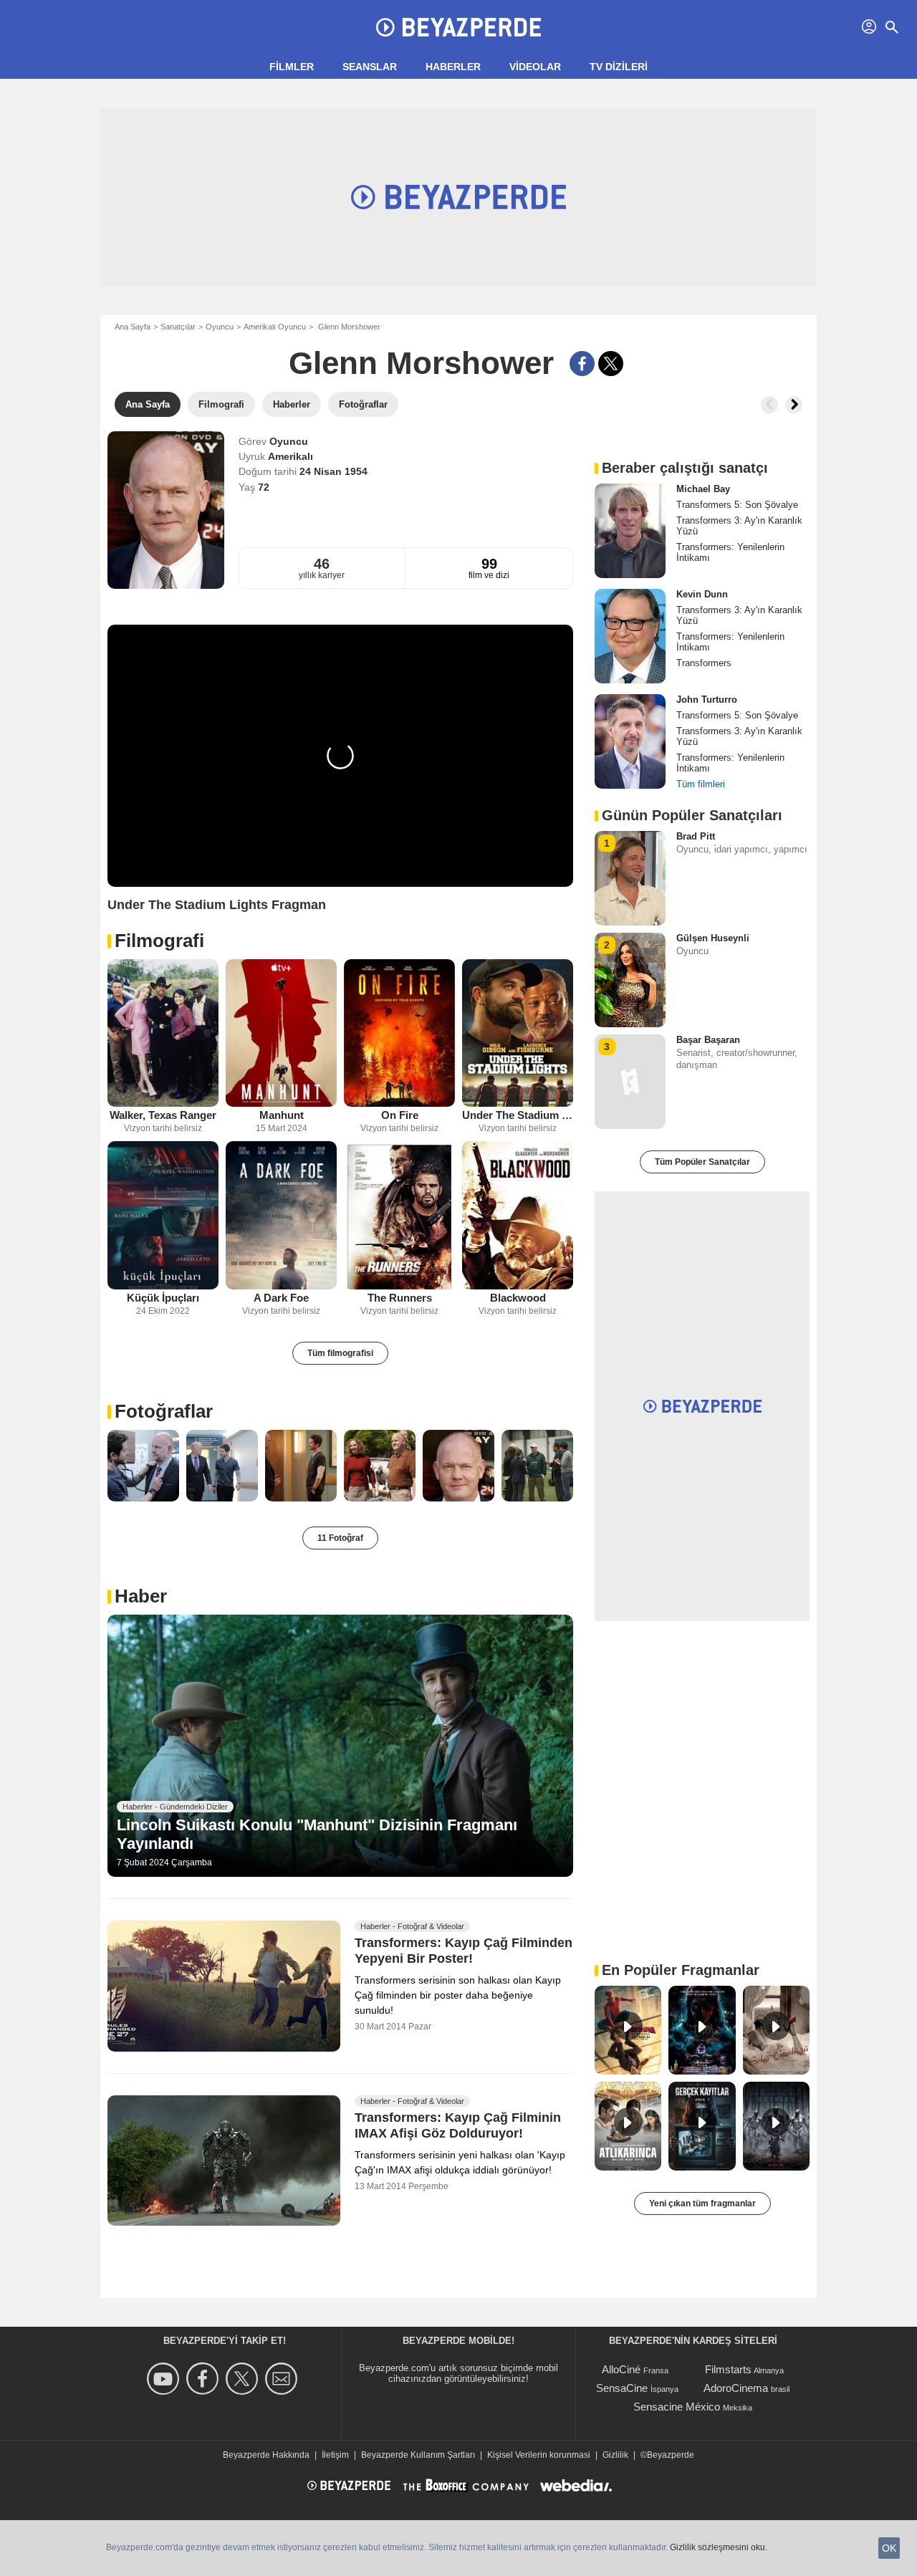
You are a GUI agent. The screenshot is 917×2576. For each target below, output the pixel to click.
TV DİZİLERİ (619, 67)
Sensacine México (677, 2407)
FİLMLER (292, 67)
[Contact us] (283, 2379)
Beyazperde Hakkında (266, 2455)
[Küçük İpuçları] (163, 1215)
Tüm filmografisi (340, 1353)
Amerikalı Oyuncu (275, 327)
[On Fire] (399, 1033)
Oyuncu (220, 327)
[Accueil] (458, 27)
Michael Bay (703, 489)
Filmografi (159, 941)
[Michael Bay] (630, 531)
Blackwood (518, 1298)
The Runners (400, 1298)
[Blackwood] (518, 1215)
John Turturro (707, 700)
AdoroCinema (736, 2388)
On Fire (400, 1115)
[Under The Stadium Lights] (518, 1033)
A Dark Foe (281, 1298)
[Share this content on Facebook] (582, 364)
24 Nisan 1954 (333, 471)
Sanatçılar (178, 327)
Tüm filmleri (701, 784)
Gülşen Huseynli (713, 938)
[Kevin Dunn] (630, 636)
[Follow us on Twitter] (244, 2379)
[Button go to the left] (769, 405)
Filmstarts (728, 2369)
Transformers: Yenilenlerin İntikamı (730, 552)
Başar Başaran (708, 1040)
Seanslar (370, 67)
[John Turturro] (630, 741)
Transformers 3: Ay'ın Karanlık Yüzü (739, 526)
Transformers (704, 663)
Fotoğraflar (164, 1411)
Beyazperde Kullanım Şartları (418, 2455)
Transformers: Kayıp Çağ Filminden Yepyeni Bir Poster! (464, 1951)
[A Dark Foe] (281, 1215)
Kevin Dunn (702, 594)
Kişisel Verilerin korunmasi (539, 2455)
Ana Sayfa (133, 327)
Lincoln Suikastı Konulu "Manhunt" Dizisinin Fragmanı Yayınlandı (317, 1834)
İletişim (335, 2455)
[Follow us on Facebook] (205, 2379)
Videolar (535, 67)
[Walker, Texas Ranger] (163, 1033)
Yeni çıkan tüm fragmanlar (702, 2203)
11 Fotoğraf (340, 1538)
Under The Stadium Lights (518, 1115)
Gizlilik (615, 2455)
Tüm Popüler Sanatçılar (702, 1162)
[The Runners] (399, 1215)
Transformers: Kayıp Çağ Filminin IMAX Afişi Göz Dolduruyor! (458, 2125)
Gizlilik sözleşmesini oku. (719, 2547)
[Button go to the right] (794, 405)
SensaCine (622, 2388)
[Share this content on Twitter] (611, 364)
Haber (141, 1596)
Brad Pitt (696, 836)
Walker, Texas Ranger (163, 1115)
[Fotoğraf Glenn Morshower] (143, 1466)
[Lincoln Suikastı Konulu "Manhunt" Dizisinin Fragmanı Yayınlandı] (340, 1746)
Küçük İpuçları (163, 1298)
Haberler (453, 67)
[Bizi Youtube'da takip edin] (165, 2379)
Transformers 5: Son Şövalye (737, 505)
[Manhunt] (281, 1033)
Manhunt (282, 1115)
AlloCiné (621, 2369)
